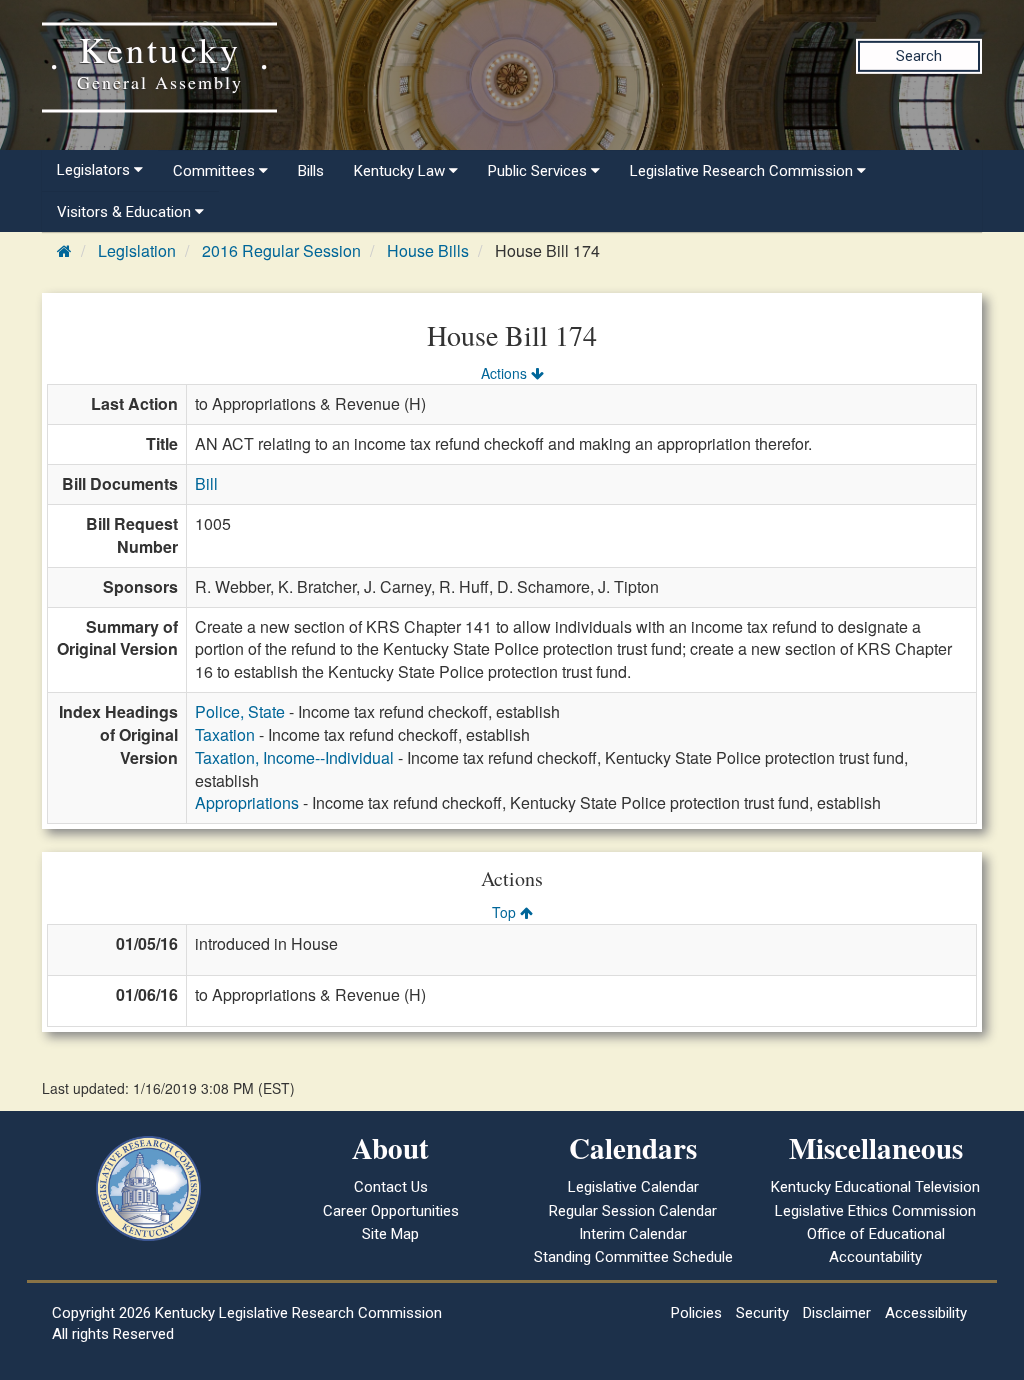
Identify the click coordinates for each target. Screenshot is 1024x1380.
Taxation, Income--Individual (294, 757)
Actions (506, 373)
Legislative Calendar (633, 1187)
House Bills (428, 250)
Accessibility (926, 1313)
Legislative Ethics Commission (875, 1211)
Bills (311, 171)
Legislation (137, 250)
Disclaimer (837, 1313)
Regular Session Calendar (633, 1211)
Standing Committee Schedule (633, 1257)
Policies (696, 1313)
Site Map (390, 1234)
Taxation (225, 734)
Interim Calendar (633, 1234)
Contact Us (391, 1187)
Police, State (240, 711)
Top (506, 912)
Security (762, 1313)
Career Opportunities (391, 1211)
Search (919, 56)
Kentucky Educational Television (875, 1187)
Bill (206, 483)
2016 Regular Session (281, 250)
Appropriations (247, 802)
